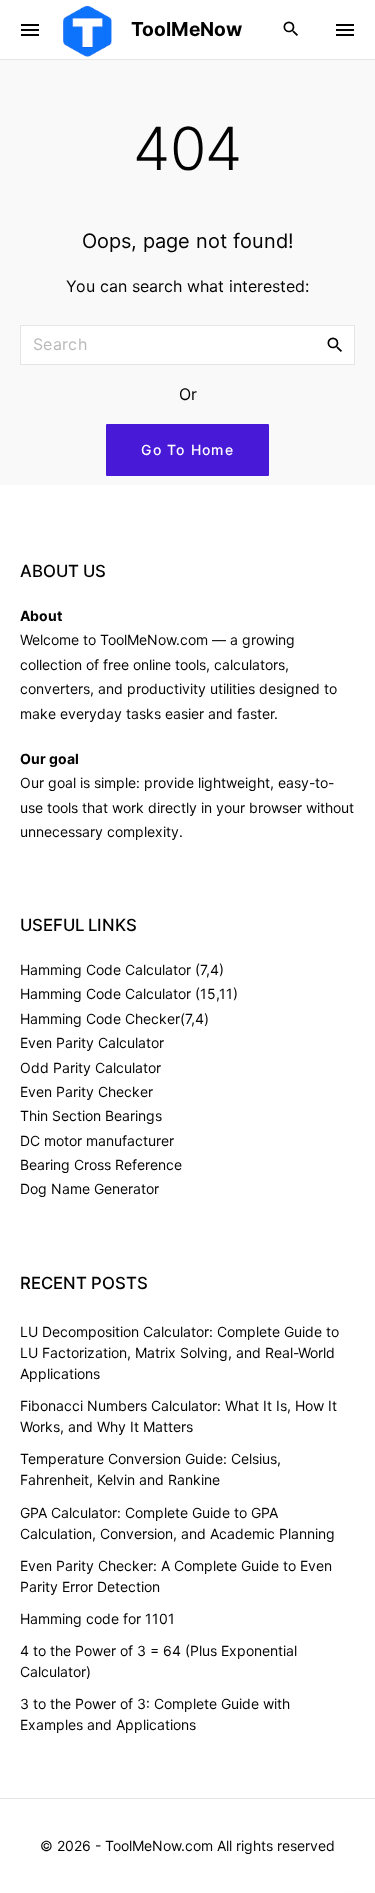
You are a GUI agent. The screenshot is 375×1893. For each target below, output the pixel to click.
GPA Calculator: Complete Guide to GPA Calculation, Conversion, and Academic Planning (177, 1523)
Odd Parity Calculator (90, 1067)
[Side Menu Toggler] (30, 30)
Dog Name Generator (89, 1188)
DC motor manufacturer (97, 1140)
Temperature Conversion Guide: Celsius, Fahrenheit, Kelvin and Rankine (150, 1469)
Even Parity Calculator (92, 1042)
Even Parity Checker (86, 1091)
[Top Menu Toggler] (345, 30)
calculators (249, 664)
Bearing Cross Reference (101, 1164)
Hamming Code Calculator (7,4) (122, 969)
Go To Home (187, 449)
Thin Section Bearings (91, 1115)
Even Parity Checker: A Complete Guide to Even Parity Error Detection (176, 1576)
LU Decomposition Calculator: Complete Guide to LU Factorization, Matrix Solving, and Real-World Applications (179, 1352)
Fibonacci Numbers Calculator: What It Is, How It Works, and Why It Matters (178, 1416)
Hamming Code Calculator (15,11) (129, 993)
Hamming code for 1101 (97, 1618)
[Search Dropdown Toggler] (291, 29)
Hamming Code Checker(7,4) (114, 1018)
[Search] (335, 344)
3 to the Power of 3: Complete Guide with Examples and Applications (155, 1714)
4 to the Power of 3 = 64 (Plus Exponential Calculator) (158, 1661)
